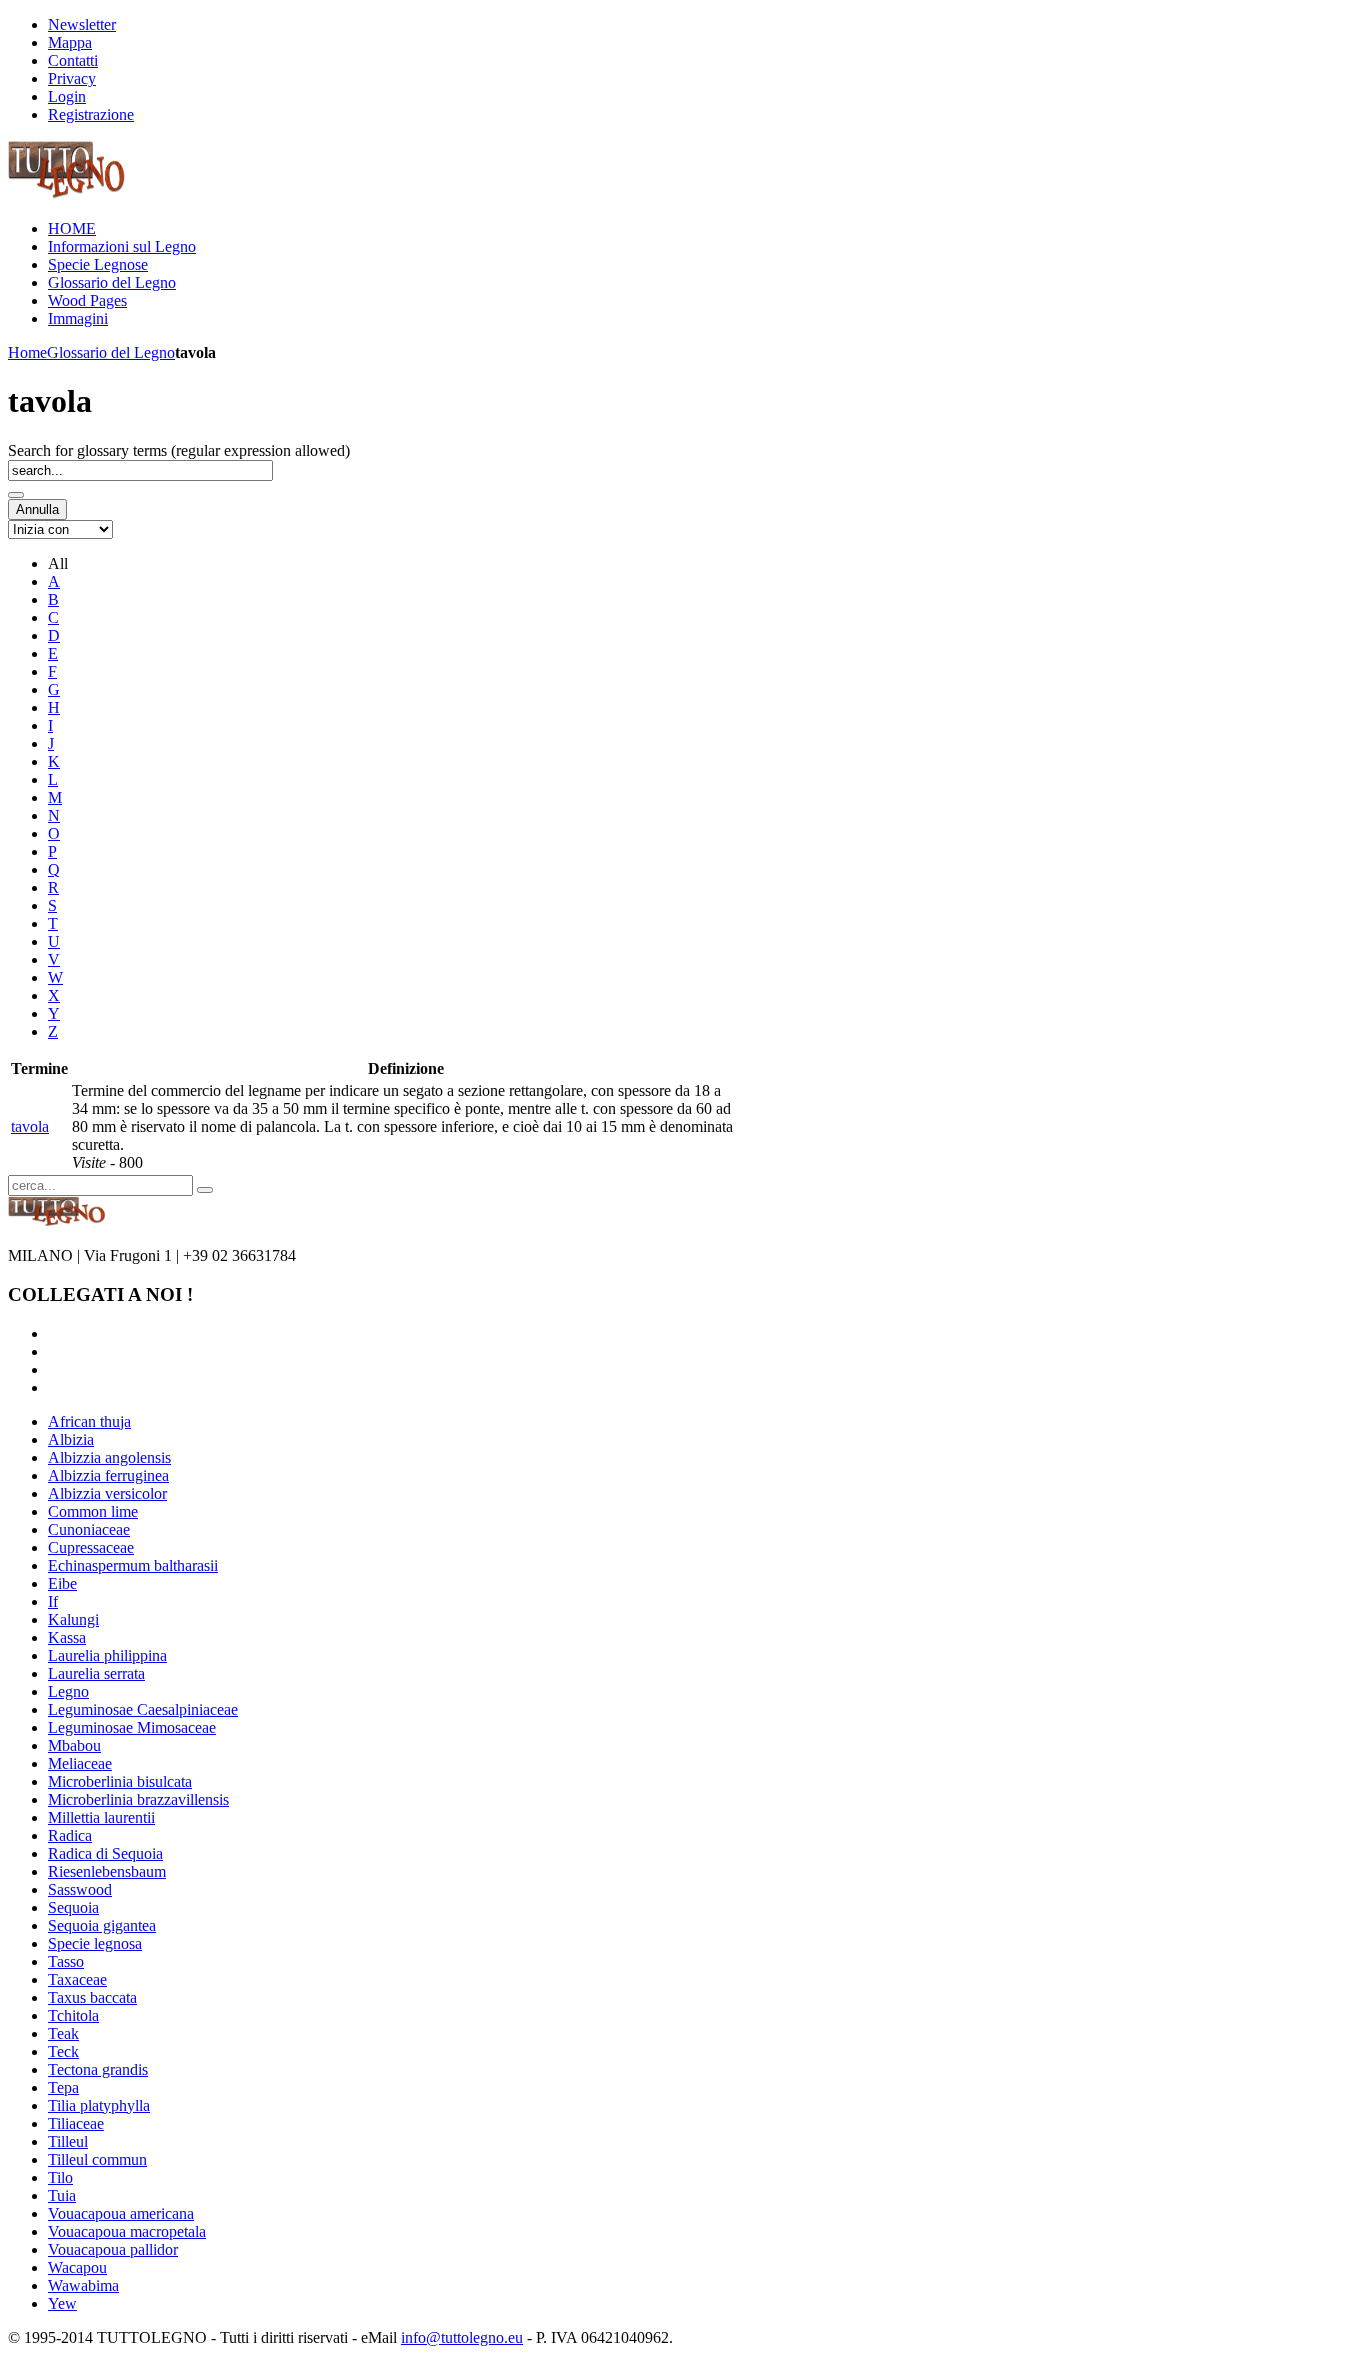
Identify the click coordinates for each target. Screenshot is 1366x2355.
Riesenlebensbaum (107, 1871)
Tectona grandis (98, 2069)
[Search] (16, 495)
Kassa (67, 1637)
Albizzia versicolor (107, 1493)
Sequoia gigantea (102, 1925)
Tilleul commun (97, 2159)
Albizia (71, 1439)
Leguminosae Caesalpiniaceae (143, 1709)
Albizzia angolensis (109, 1457)
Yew (62, 2303)
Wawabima (83, 2285)
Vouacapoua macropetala (127, 2231)
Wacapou (77, 2267)
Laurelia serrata (96, 1673)
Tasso (66, 1961)
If (53, 1601)
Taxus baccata (92, 1997)
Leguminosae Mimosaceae (132, 1727)
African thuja (89, 1421)
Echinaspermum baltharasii (133, 1565)
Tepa (63, 2087)
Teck (63, 2051)
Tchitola (73, 2015)
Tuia (62, 2195)
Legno (68, 1691)
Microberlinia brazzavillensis (138, 1799)
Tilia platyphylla (99, 2105)
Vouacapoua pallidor (113, 2249)
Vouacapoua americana (121, 2213)
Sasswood (80, 1889)
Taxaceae (77, 1979)
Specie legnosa (95, 1943)
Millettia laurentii (101, 1817)
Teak (63, 2033)
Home (27, 352)
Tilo (60, 2177)
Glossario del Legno (111, 352)
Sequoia (73, 1907)
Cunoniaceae (89, 1529)
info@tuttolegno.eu (462, 2337)
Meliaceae (80, 1763)
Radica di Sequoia (105, 1853)
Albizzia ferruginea (108, 1475)
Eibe (62, 1583)
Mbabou (74, 1745)
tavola (30, 1126)
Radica (70, 1835)
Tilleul (68, 2141)
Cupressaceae (91, 1547)
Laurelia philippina (107, 1655)
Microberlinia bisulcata (120, 1781)
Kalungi (73, 1619)
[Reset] (205, 1190)
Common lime (93, 1511)
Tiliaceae (76, 2123)
